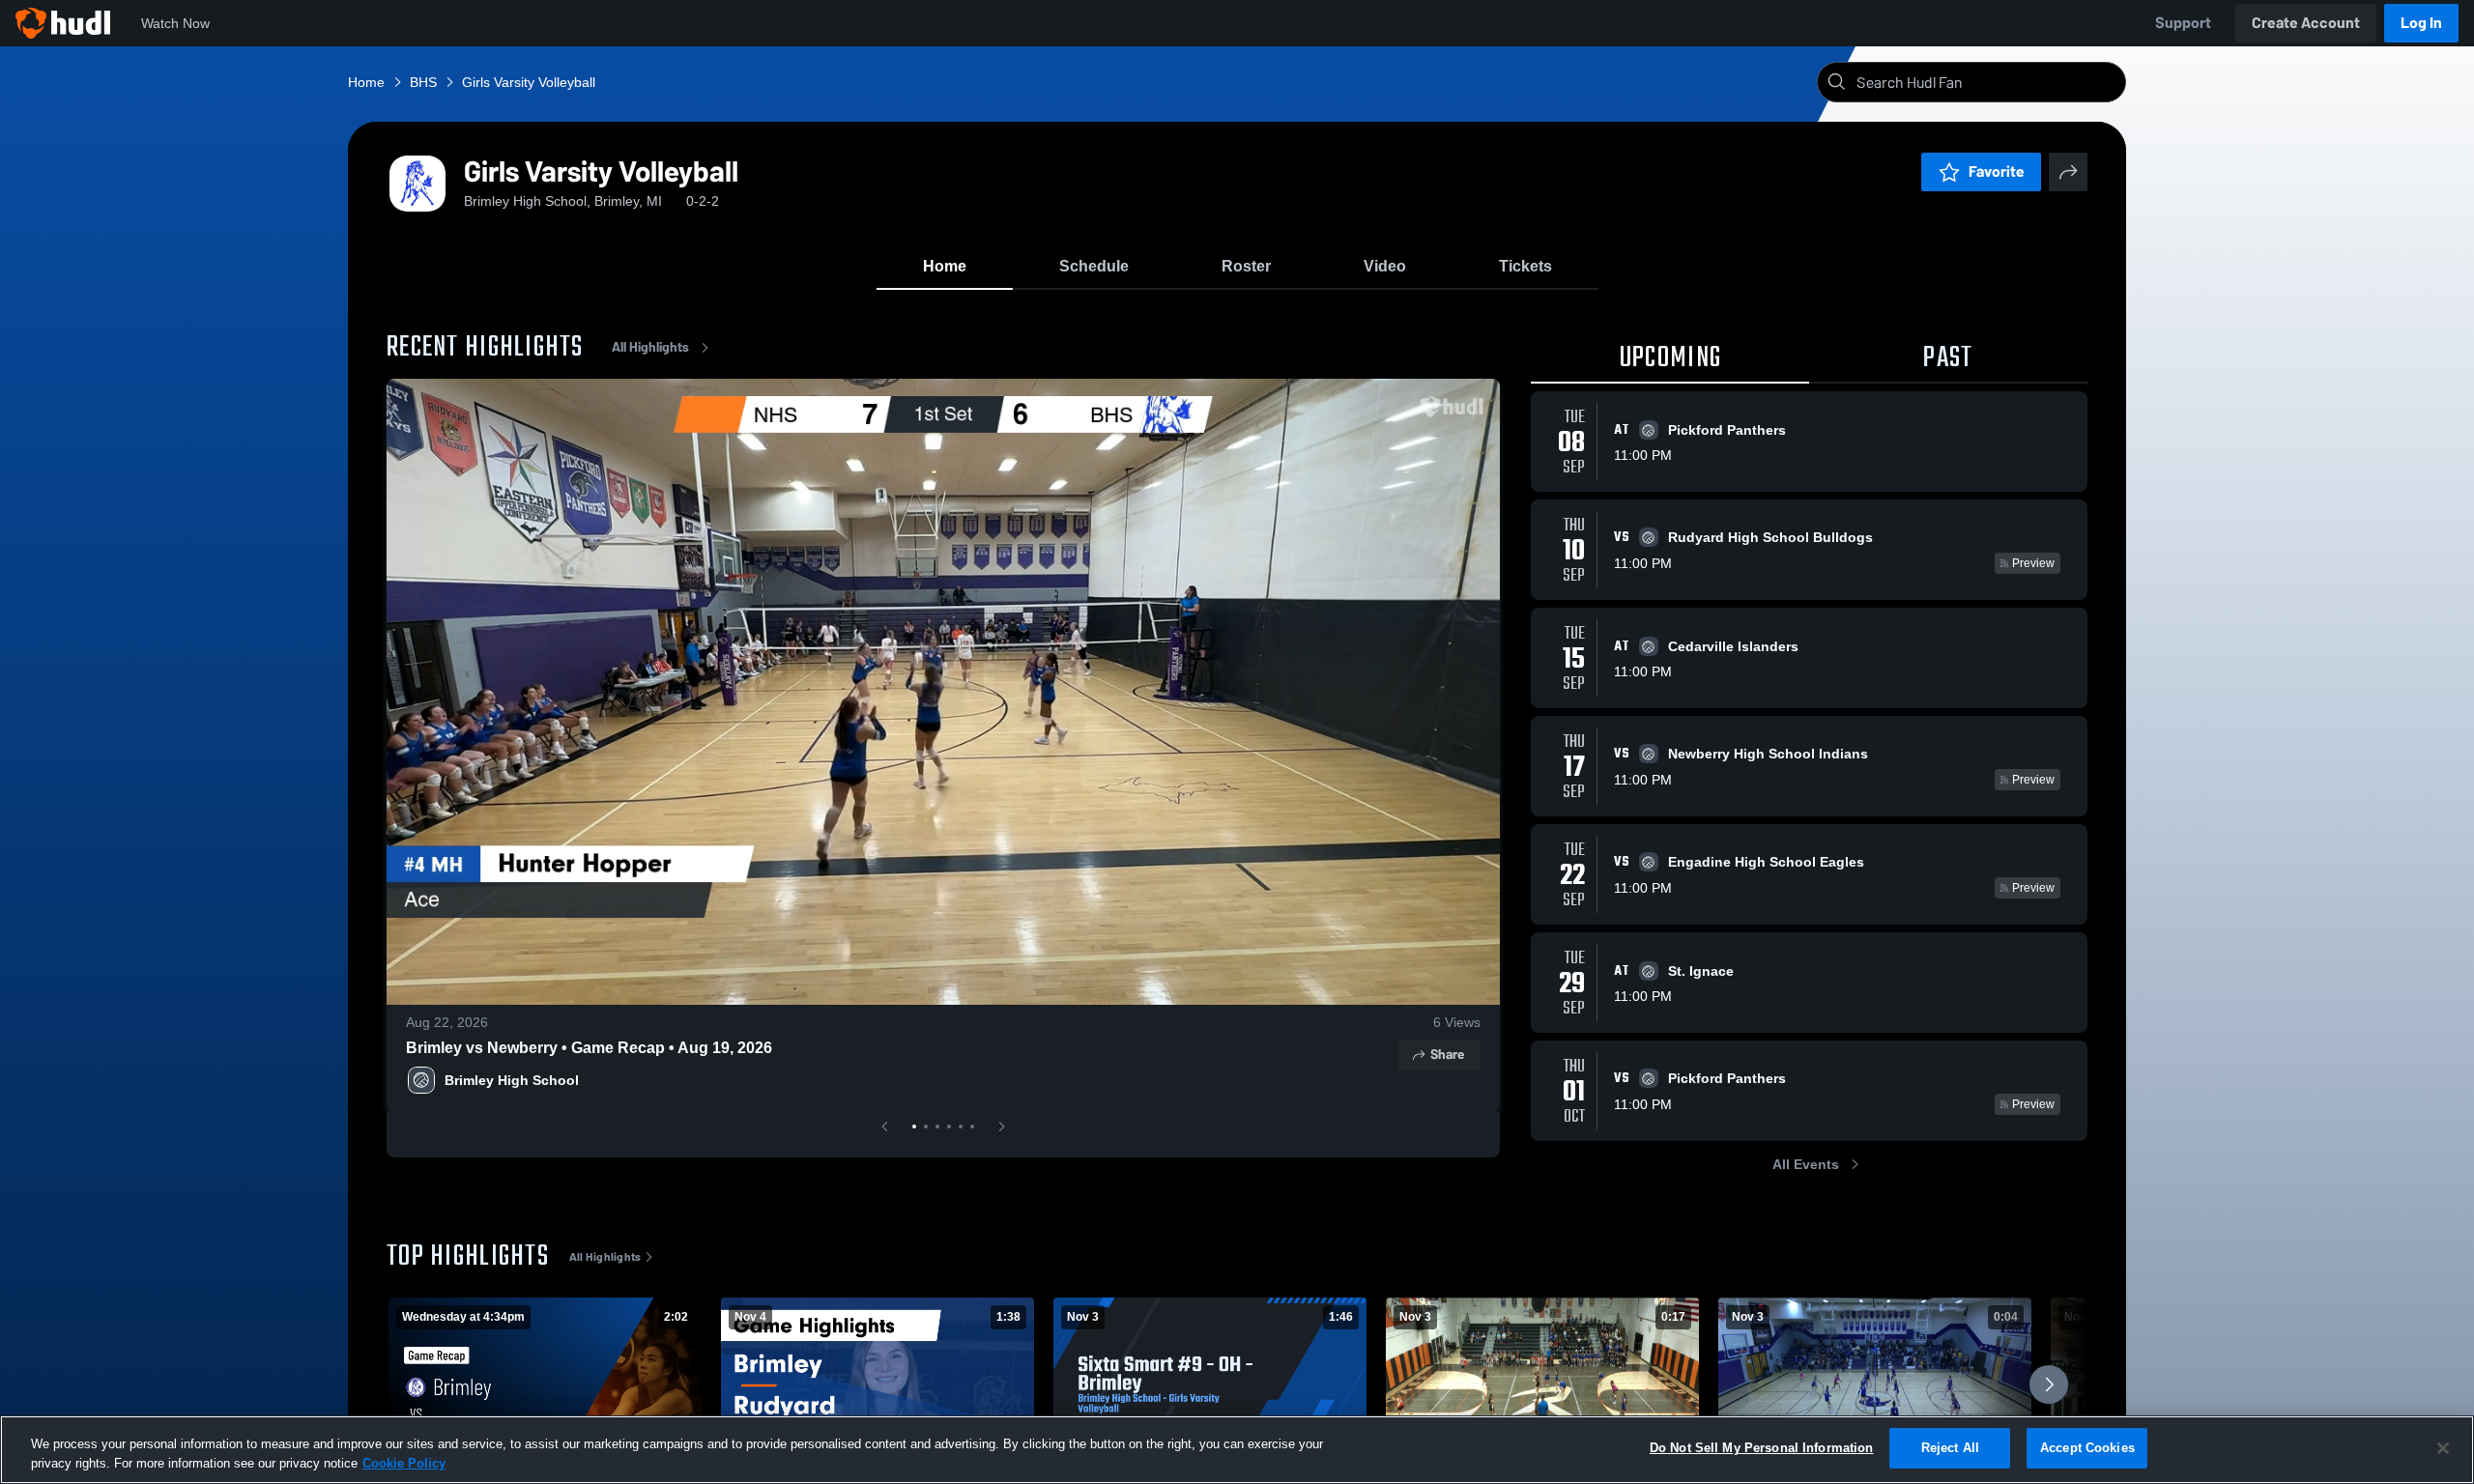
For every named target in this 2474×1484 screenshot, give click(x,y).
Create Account (2306, 23)
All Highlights (650, 347)
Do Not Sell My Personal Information (1762, 1448)
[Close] (2443, 1448)
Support (2183, 23)
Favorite (1997, 171)
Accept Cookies (2087, 1448)
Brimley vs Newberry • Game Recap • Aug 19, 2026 (589, 1048)
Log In (2421, 23)
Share (1447, 1055)
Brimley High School (512, 1080)
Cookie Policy (404, 1463)
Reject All (1950, 1448)
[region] (1237, 1450)
